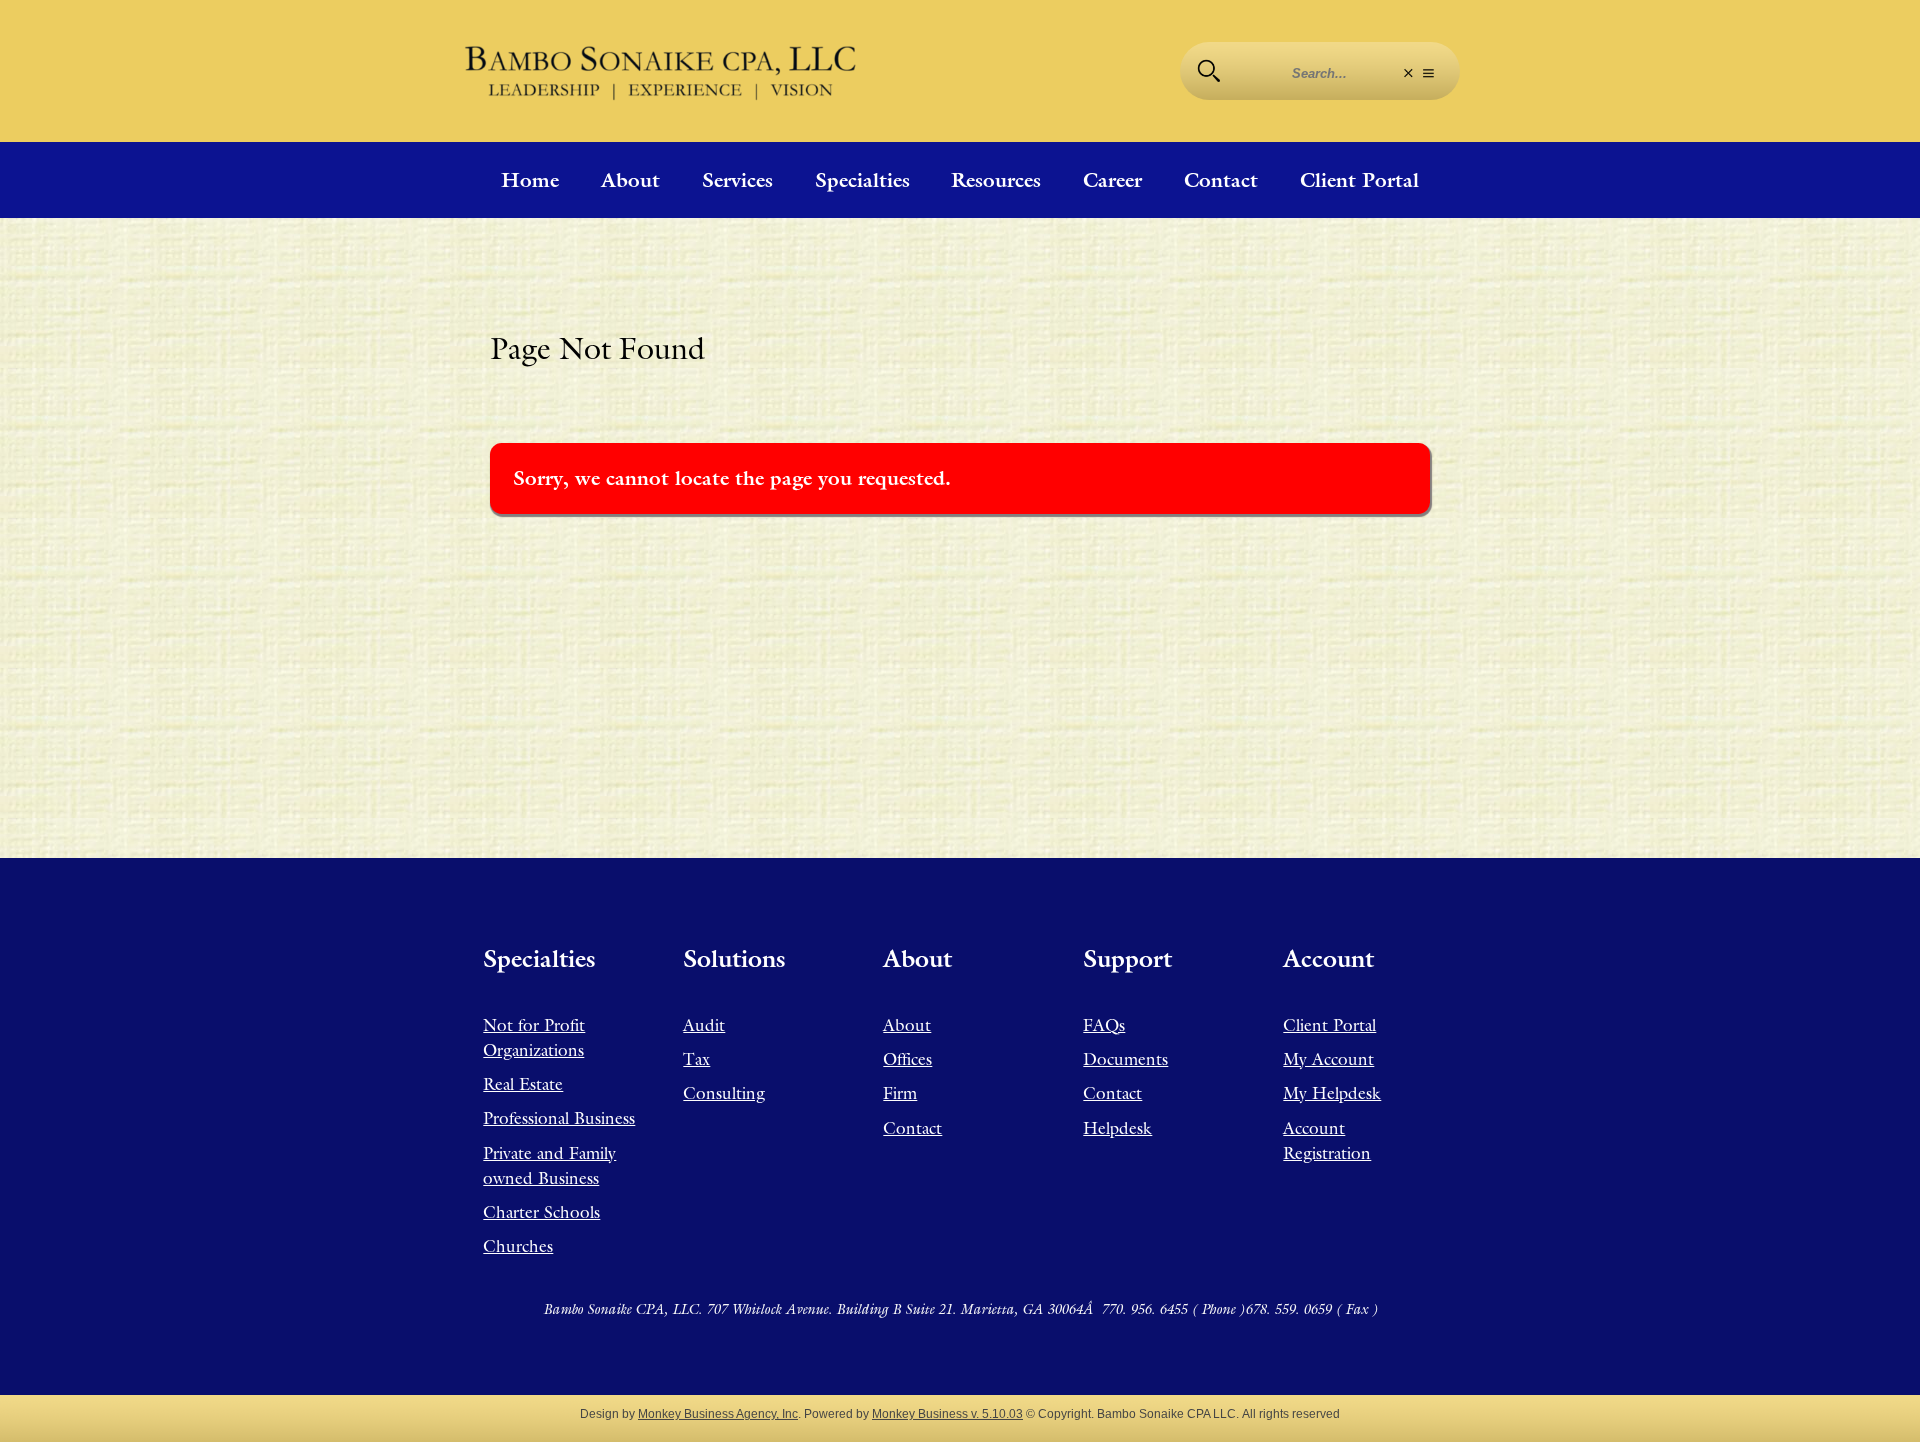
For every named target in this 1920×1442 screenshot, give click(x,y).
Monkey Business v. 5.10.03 (947, 1413)
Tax (696, 1059)
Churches (518, 1246)
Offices (907, 1059)
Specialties (862, 180)
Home (530, 180)
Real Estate (523, 1084)
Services (737, 180)
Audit (704, 1025)
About (630, 180)
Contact (1221, 180)
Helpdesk (1117, 1128)
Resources (996, 180)
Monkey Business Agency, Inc (718, 1413)
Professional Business (559, 1118)
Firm (900, 1093)
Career (1112, 180)
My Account (1328, 1059)
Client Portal (1359, 180)
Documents (1125, 1059)
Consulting (724, 1093)
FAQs (1104, 1025)
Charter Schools (541, 1212)
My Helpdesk (1332, 1093)
